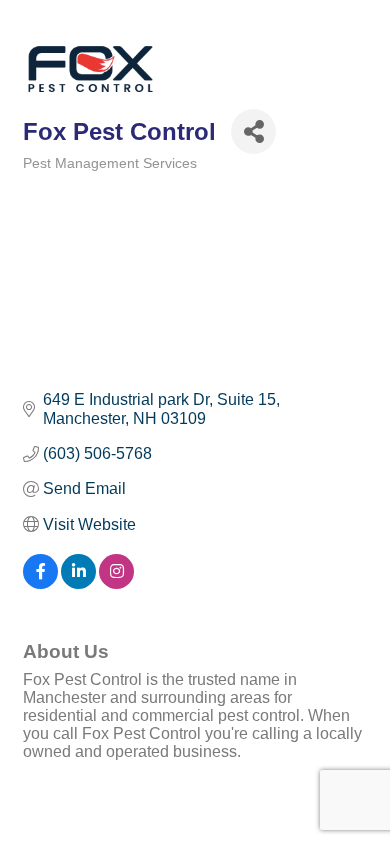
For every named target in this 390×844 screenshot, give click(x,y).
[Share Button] (253, 131)
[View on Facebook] (40, 583)
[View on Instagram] (116, 583)
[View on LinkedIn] (78, 583)
